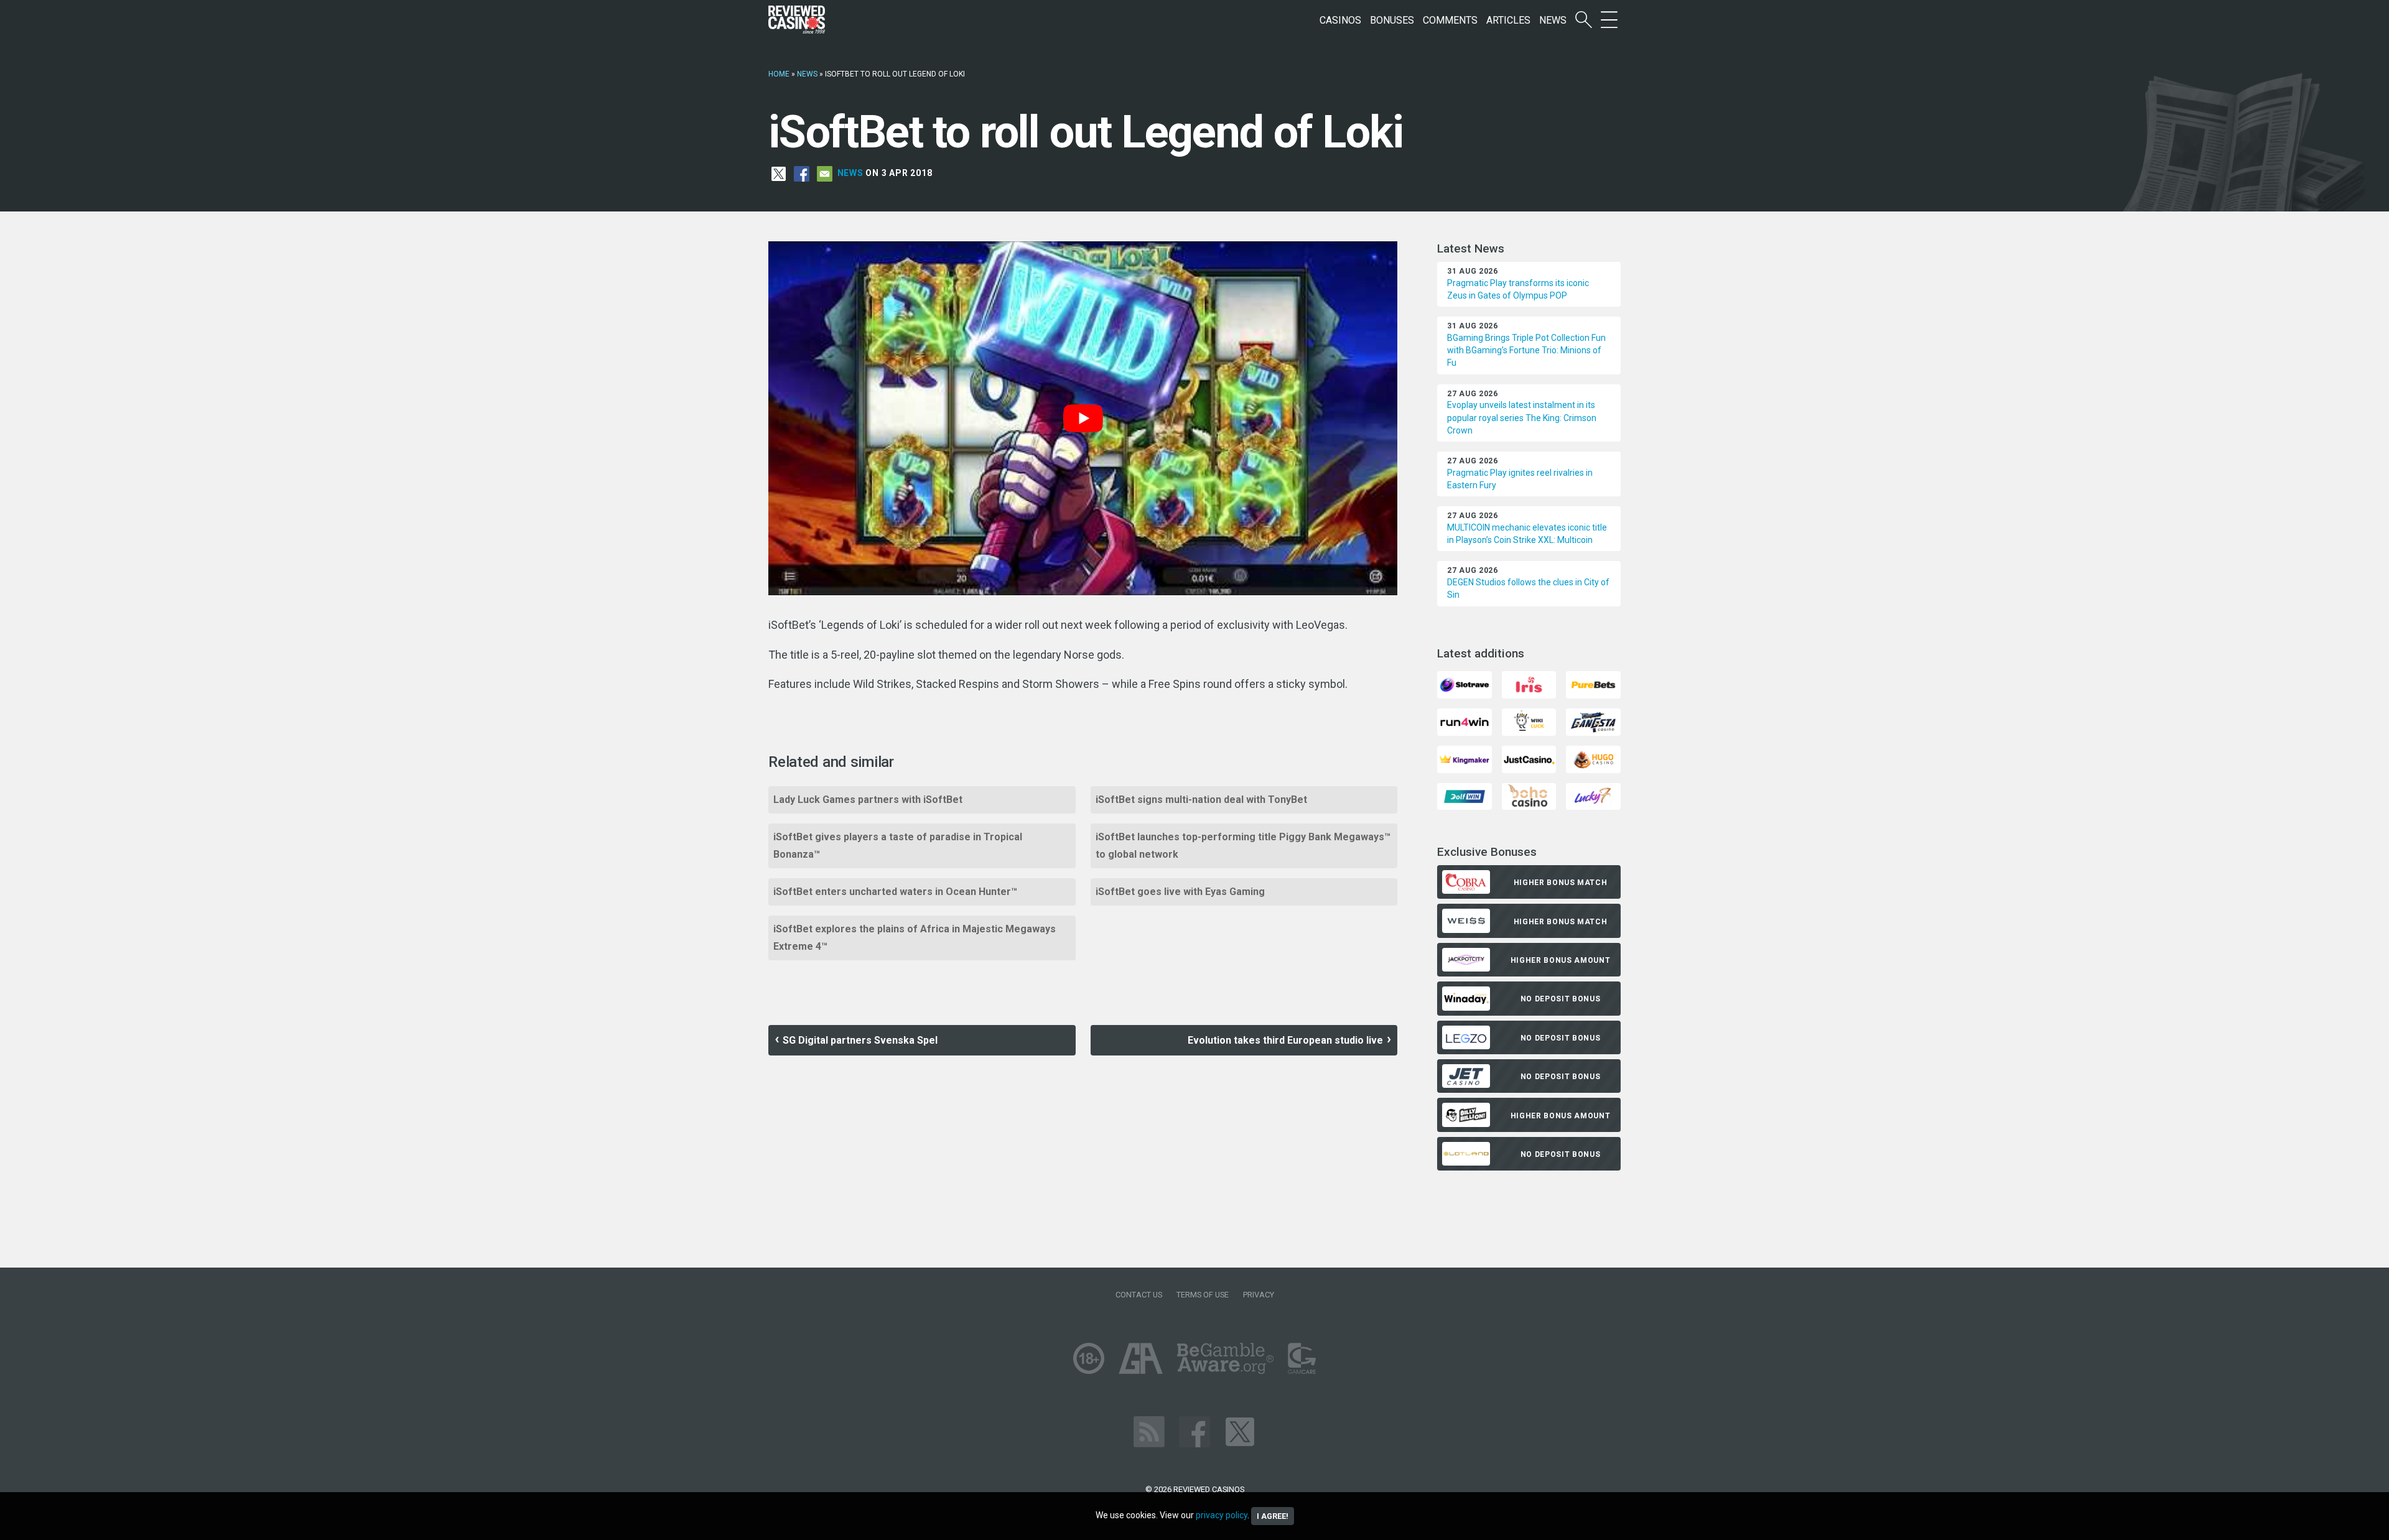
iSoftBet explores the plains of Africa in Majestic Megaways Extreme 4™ (915, 938)
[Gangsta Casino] (1593, 721)
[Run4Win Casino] (1464, 721)
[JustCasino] (1529, 758)
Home (779, 74)
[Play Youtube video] (1083, 418)
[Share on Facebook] (802, 173)
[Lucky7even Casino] (1593, 796)
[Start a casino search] (1584, 20)
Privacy (1259, 1295)
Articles (1508, 20)
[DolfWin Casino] (1464, 796)
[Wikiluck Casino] (1529, 721)
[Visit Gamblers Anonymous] (1141, 1358)
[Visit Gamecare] (1302, 1358)
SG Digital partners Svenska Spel (860, 1040)
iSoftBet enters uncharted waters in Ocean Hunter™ (895, 892)
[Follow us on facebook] (1194, 1431)
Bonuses (1392, 20)
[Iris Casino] (1529, 684)
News (1553, 20)
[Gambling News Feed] (1149, 1431)
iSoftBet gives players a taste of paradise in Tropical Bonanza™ (898, 846)
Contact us (1139, 1295)
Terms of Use (1203, 1295)
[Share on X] (779, 173)
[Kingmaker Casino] (1464, 758)
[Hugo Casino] (1593, 758)
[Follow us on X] (1240, 1431)
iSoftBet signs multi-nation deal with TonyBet (1201, 800)
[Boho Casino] (1529, 796)
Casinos (1340, 20)
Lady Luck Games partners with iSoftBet (868, 800)
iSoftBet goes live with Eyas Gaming (1180, 892)
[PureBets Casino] (1593, 684)
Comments (1450, 20)
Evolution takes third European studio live (1285, 1040)
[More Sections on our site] (1609, 20)
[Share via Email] (825, 173)
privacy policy (1222, 1515)
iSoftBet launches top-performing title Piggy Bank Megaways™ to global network (1243, 846)
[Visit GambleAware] (1225, 1358)
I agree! (1273, 1516)
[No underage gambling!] (1089, 1358)
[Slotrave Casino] (1464, 684)
